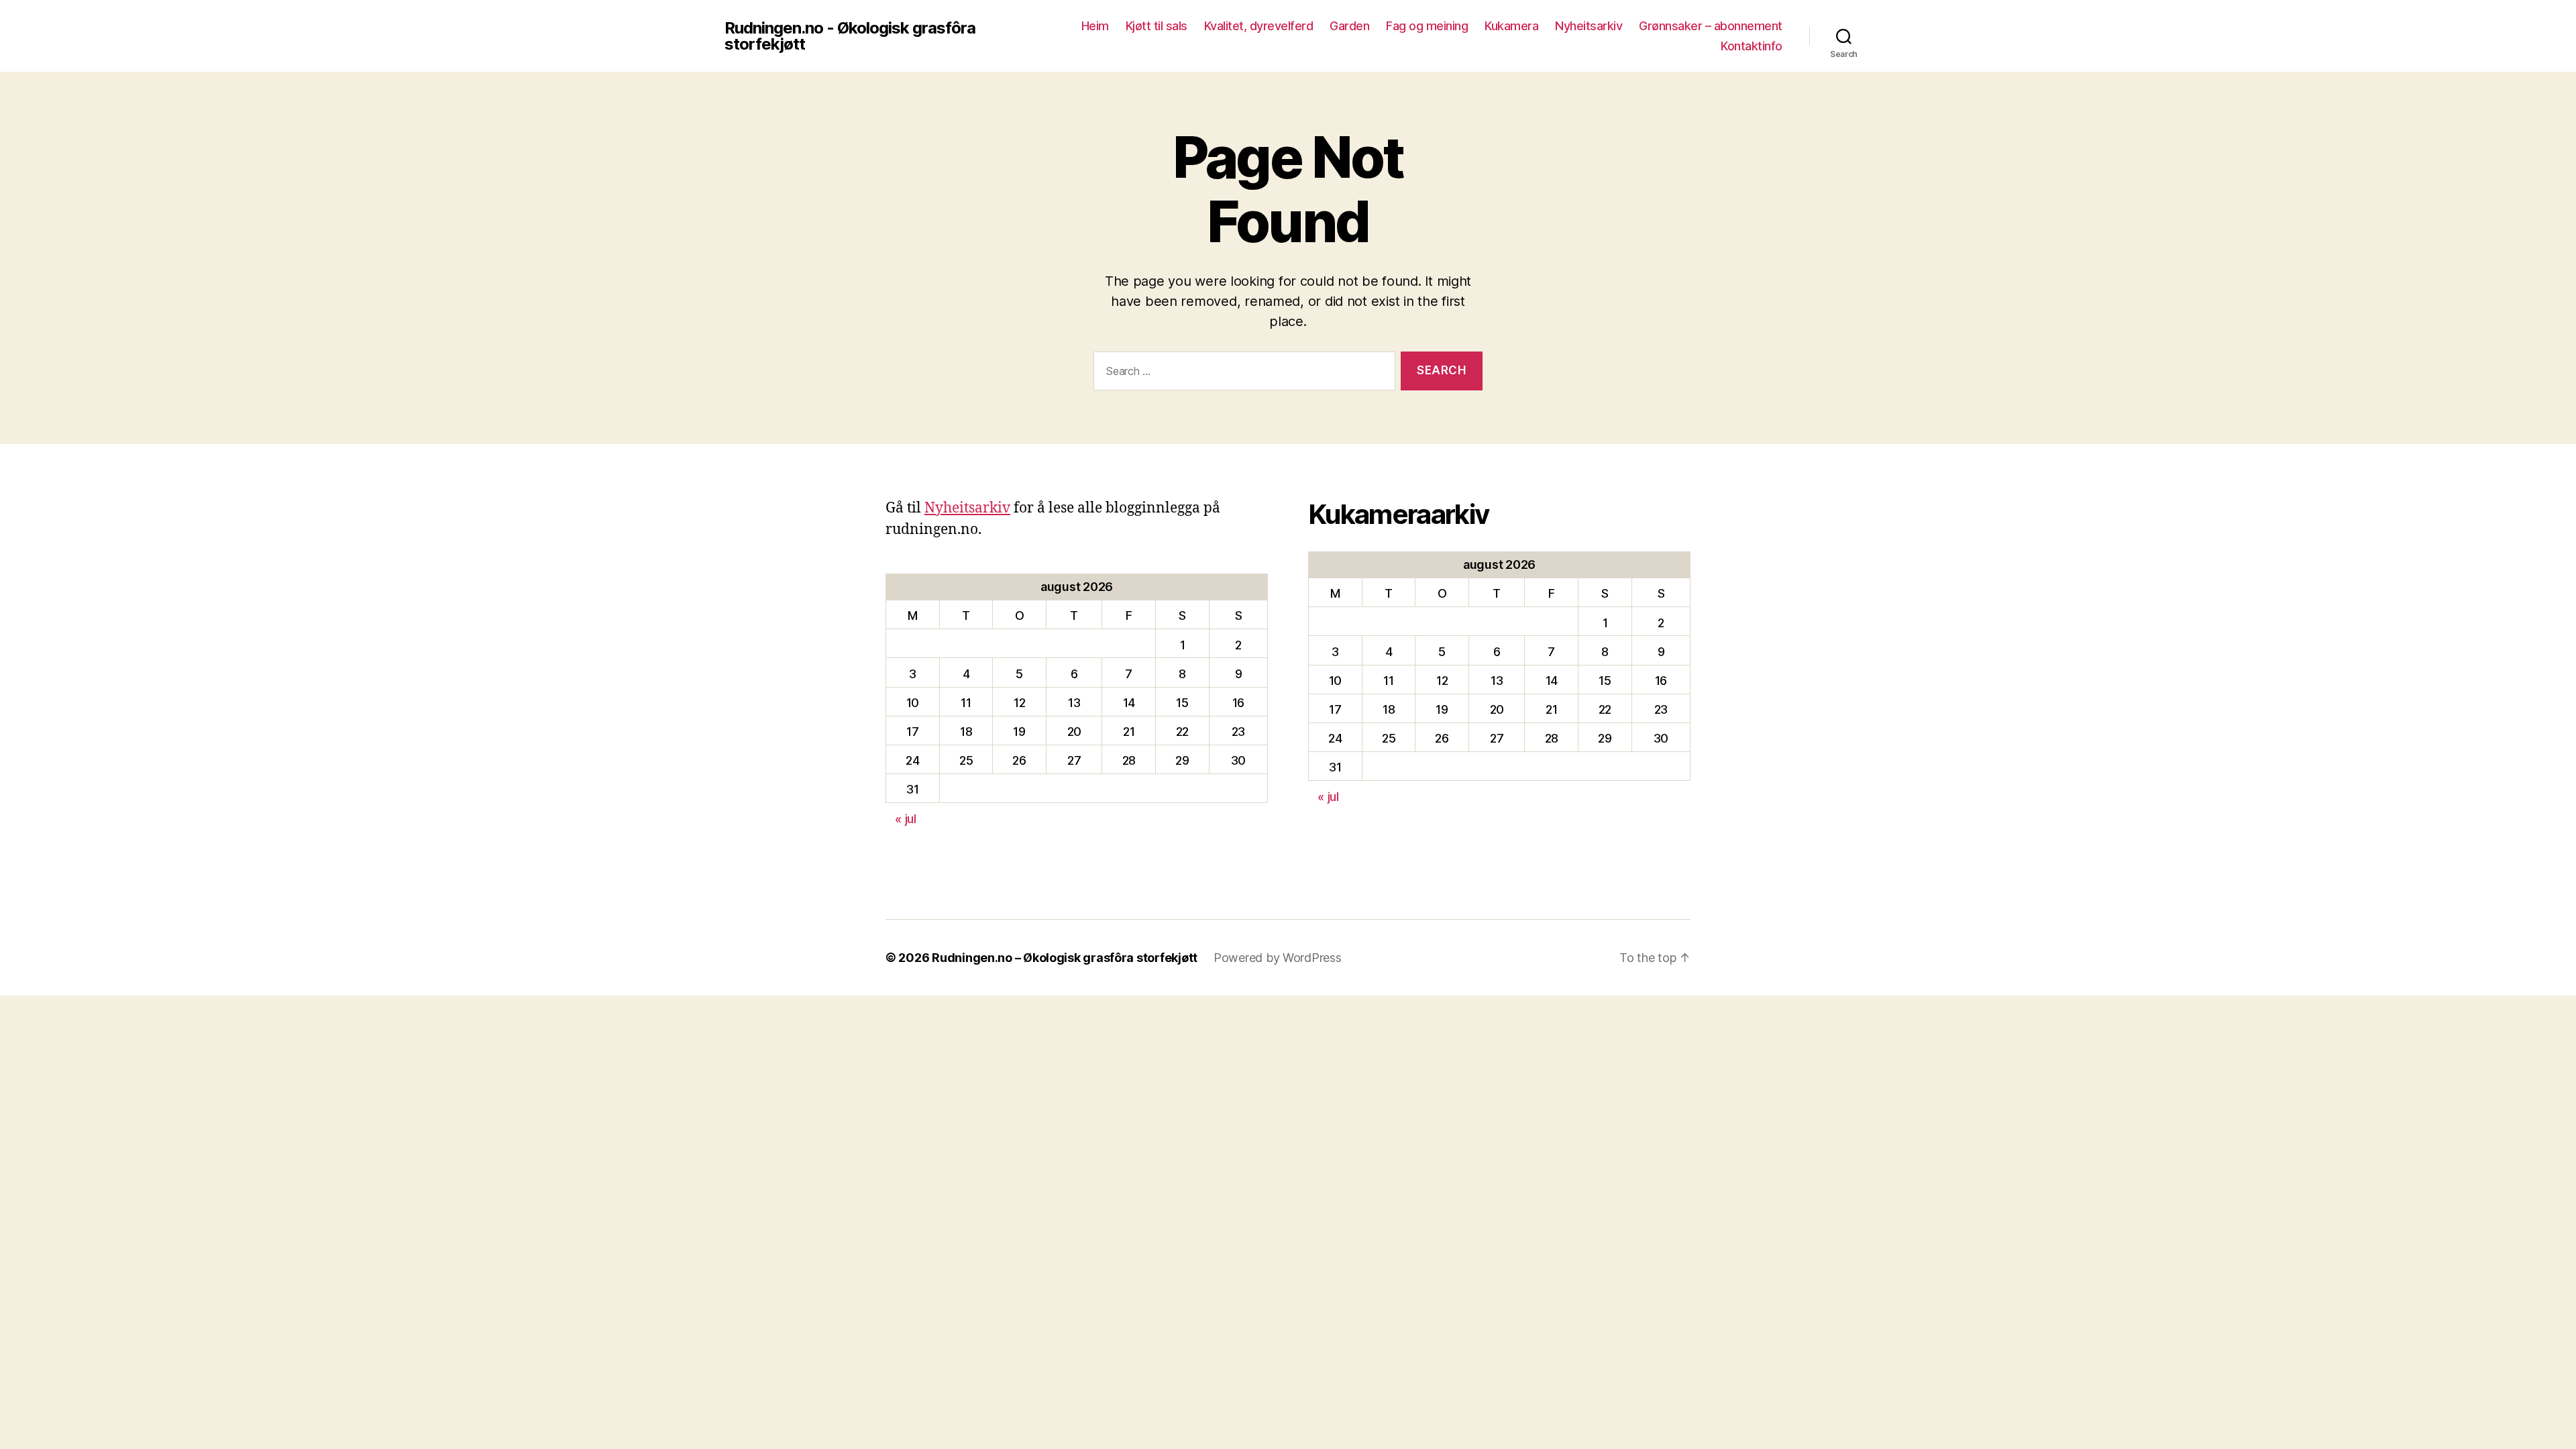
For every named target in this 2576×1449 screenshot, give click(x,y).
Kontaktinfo (1752, 46)
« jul (906, 819)
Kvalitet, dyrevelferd (1259, 26)
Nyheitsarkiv (1589, 26)
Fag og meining (1427, 26)
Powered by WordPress (1278, 958)
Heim (1095, 26)
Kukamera (1511, 26)
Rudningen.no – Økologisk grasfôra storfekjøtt (1065, 958)
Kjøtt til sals (1157, 26)
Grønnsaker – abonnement (1711, 26)
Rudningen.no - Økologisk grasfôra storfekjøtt (850, 36)
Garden (1349, 26)
